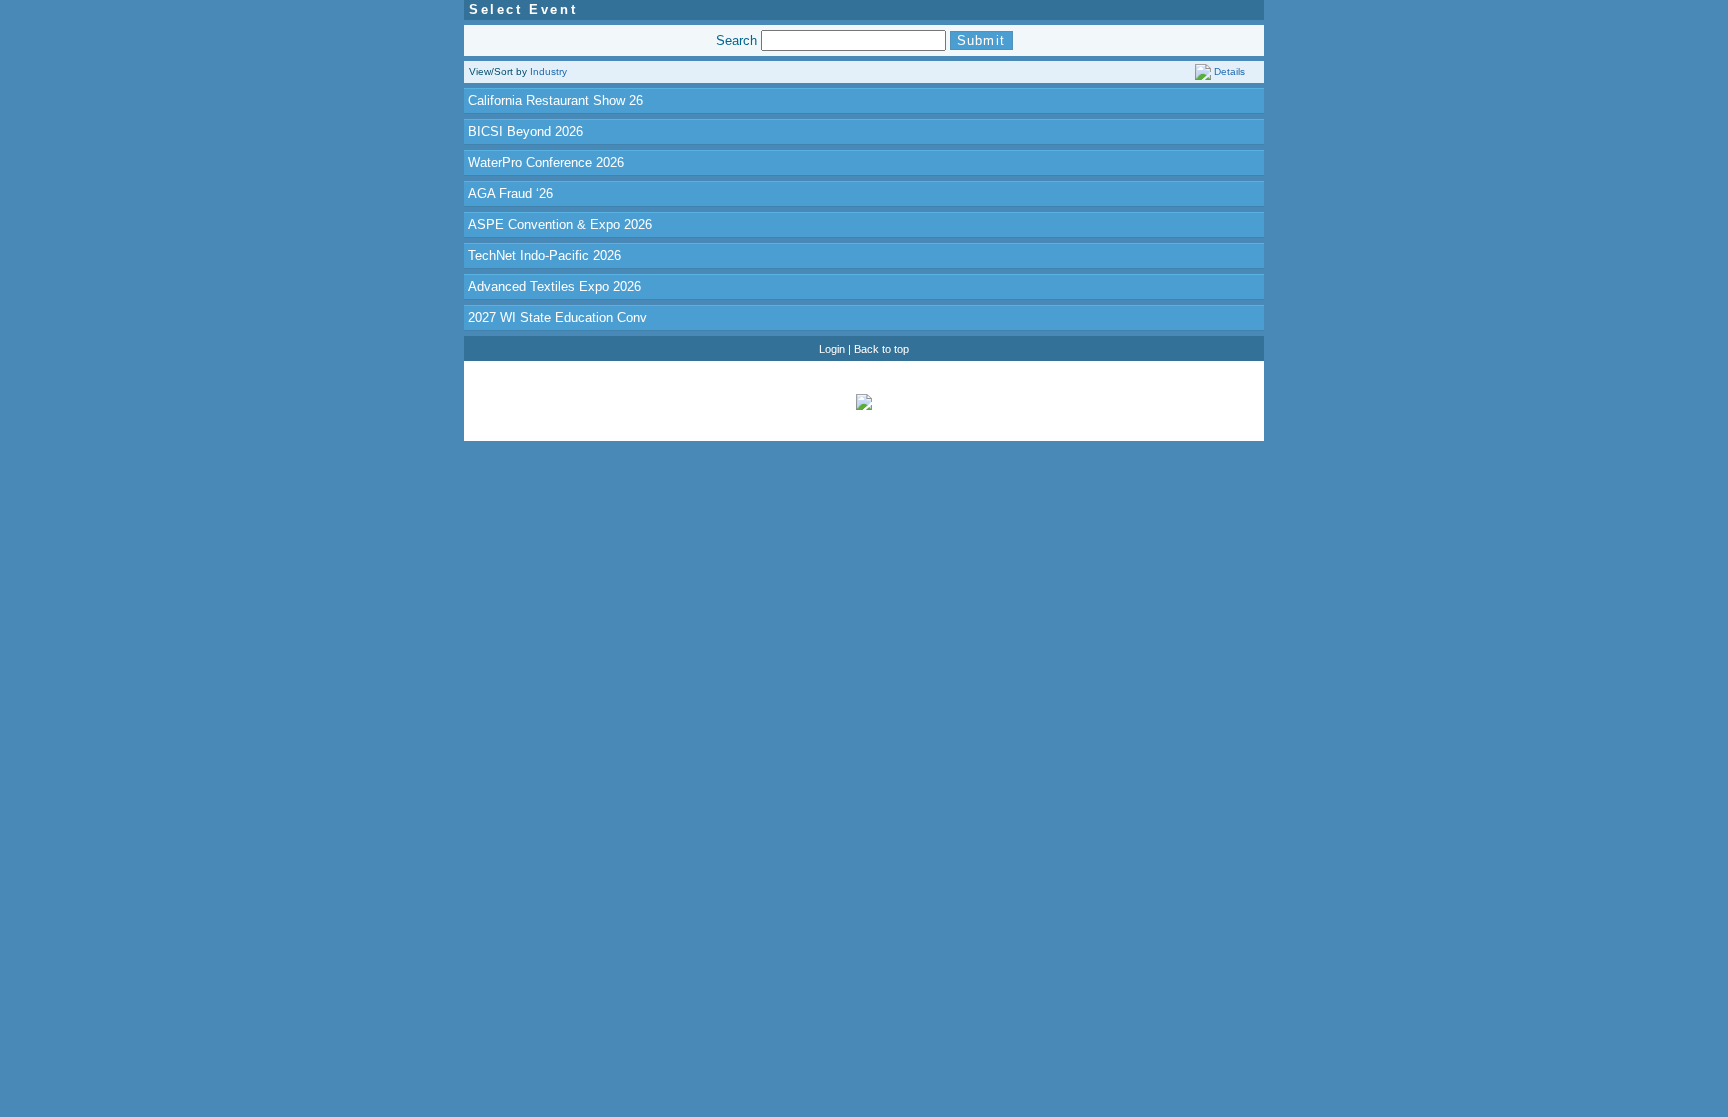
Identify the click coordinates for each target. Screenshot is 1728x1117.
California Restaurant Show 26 (555, 100)
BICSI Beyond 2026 (525, 131)
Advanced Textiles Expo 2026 (554, 286)
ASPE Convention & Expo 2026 (560, 224)
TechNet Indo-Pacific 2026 (544, 255)
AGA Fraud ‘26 (510, 193)
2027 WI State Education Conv (557, 317)
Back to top (881, 349)
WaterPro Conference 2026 (546, 162)
